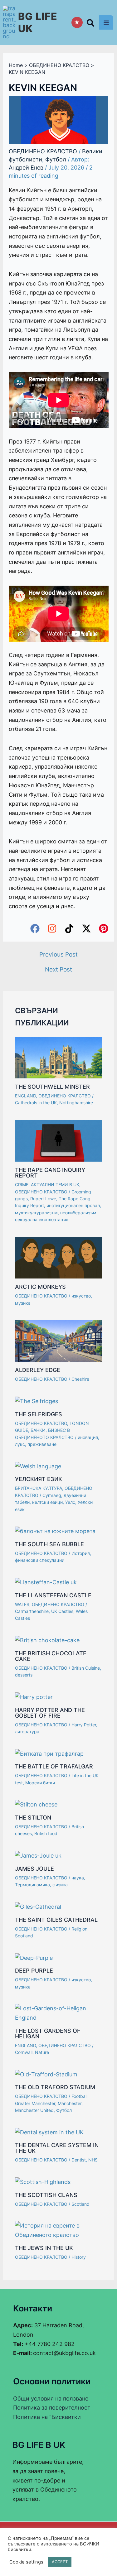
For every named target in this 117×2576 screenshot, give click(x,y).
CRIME (22, 1185)
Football (79, 2096)
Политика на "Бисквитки (47, 2417)
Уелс (70, 1502)
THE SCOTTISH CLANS (46, 2195)
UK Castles (62, 1611)
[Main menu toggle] (106, 22)
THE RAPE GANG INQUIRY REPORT (50, 1173)
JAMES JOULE (34, 1869)
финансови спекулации (40, 1560)
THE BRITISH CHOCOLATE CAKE (51, 1656)
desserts (24, 1675)
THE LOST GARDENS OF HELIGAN (48, 2034)
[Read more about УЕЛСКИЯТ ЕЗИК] (38, 1466)
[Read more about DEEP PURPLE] (34, 1957)
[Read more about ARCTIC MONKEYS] (58, 1257)
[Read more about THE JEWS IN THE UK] (58, 2230)
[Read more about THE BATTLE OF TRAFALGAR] (49, 1753)
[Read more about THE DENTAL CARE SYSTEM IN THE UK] (49, 2132)
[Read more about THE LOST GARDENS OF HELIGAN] (58, 2013)
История (81, 1553)
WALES (22, 1604)
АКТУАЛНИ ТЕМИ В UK (55, 1185)
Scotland (24, 1936)
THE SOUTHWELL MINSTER (52, 1087)
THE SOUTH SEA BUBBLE (49, 1544)
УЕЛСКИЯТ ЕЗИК (39, 1479)
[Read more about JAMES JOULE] (38, 1855)
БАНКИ (38, 1430)
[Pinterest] (104, 928)
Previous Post (58, 955)
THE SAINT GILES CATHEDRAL (56, 1920)
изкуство (81, 1296)
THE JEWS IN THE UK (44, 2248)
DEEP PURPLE (34, 1971)
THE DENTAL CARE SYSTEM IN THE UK (57, 2148)
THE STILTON (33, 1818)
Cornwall (24, 2052)
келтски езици (47, 1502)
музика (23, 1303)
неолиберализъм (78, 1213)
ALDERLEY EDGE (38, 1370)
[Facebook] (35, 928)
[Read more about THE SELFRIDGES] (37, 1401)
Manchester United (34, 2110)
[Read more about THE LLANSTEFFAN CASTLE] (46, 1582)
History (79, 2257)
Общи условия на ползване (51, 2399)
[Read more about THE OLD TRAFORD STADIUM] (46, 2074)
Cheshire (80, 1379)
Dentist (79, 2160)
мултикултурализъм (36, 1213)
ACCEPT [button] (60, 2562)
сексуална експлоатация (42, 1219)
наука (78, 1878)
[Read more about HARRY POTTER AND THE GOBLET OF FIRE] (34, 1697)
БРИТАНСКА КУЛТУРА (39, 1488)
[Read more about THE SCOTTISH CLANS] (43, 2182)
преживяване (42, 1444)
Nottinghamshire (76, 1103)
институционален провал (73, 1205)
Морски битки (40, 1783)
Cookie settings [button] (26, 2562)
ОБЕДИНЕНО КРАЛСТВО (43, 151)
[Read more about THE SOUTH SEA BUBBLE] (55, 1531)
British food (46, 1833)
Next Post (58, 969)
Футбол (56, 159)
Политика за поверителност (52, 2408)
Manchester (70, 2103)
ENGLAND (25, 1096)
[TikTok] (69, 928)
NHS (93, 2160)
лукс (20, 1444)
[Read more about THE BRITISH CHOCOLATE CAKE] (47, 1640)
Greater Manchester (35, 2103)
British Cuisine (86, 1668)
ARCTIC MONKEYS (40, 1287)
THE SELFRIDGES (39, 1414)
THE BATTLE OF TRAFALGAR (54, 1766)
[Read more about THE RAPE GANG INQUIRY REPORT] (58, 1140)
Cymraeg (52, 1495)
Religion (79, 1929)
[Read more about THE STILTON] (36, 1804)
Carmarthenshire (32, 1611)
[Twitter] (86, 928)
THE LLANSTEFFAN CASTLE (53, 1595)
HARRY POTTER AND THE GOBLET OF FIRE (50, 1713)
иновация (88, 1437)
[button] (91, 24)
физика (60, 1885)
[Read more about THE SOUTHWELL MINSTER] (58, 1057)
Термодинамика (32, 1885)
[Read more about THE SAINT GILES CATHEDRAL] (38, 1906)
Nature (42, 2052)
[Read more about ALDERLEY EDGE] (58, 1340)
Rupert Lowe (43, 1199)
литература (27, 1732)
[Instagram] (52, 928)
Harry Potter (84, 1725)
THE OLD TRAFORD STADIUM (55, 2087)
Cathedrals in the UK (36, 1103)
